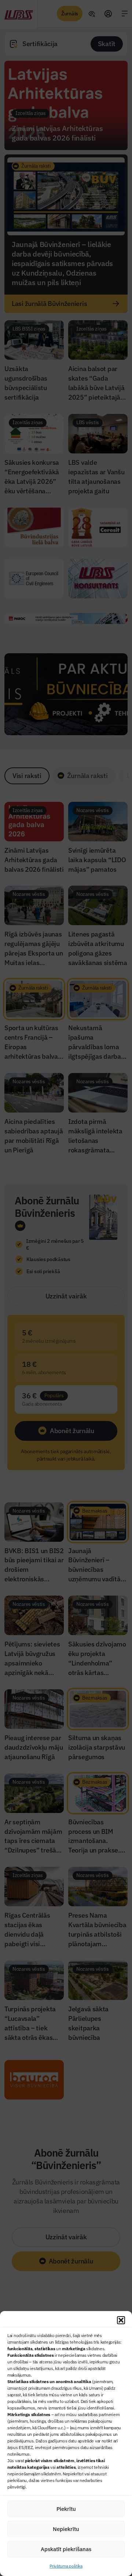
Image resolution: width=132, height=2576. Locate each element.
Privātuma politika (66, 2566)
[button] (121, 2320)
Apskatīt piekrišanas (66, 2549)
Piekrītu (66, 2509)
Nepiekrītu (66, 2529)
